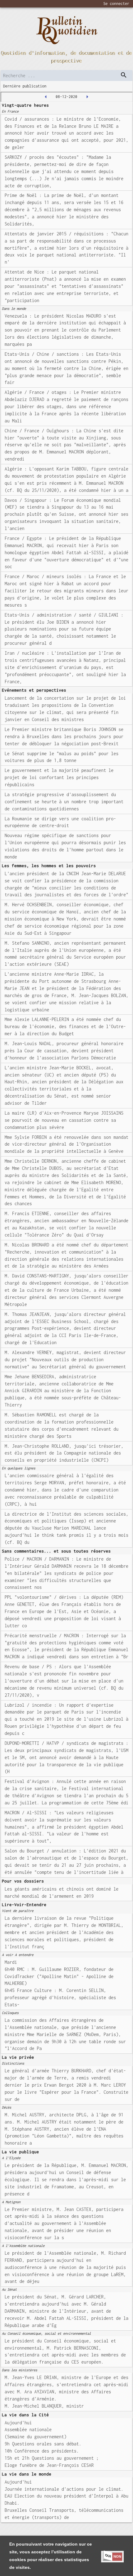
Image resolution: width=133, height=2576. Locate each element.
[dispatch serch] (124, 75)
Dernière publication (25, 86)
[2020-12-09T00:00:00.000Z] (87, 97)
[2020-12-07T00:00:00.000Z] (46, 97)
